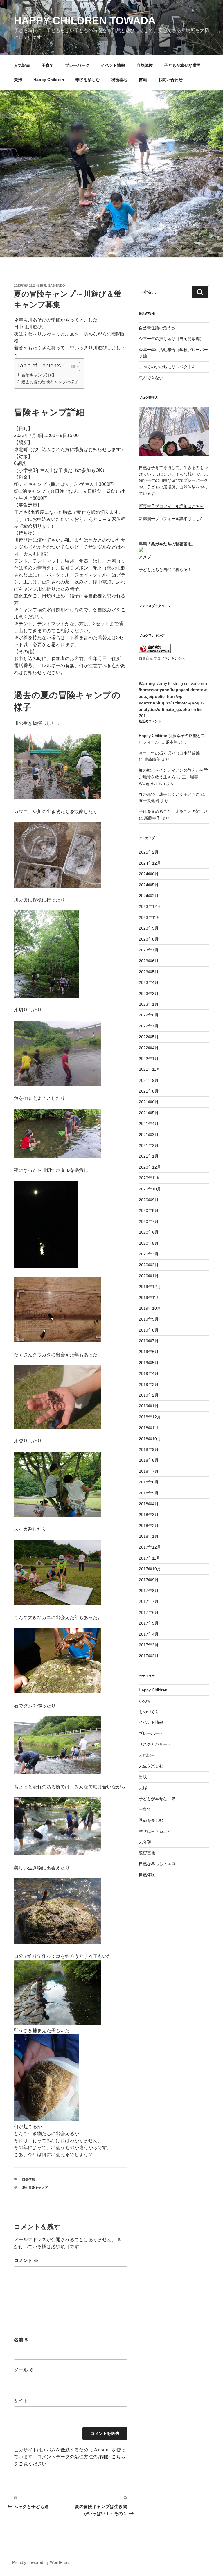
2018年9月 (149, 1449)
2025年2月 (149, 852)
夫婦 (18, 80)
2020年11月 (150, 1178)
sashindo (57, 285)
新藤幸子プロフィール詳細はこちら (171, 506)
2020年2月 (149, 1265)
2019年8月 (149, 1330)
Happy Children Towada (85, 20)
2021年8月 (149, 1091)
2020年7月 (149, 1221)
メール (24, 2370)
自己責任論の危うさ (157, 328)
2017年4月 (149, 1634)
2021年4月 (149, 1124)
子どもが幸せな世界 (182, 65)
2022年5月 (149, 1037)
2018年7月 (149, 1471)
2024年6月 (149, 874)
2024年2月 (149, 896)
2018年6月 (149, 1482)
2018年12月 (150, 1417)
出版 (143, 1777)
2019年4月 (149, 1373)
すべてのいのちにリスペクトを (167, 367)
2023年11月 (150, 917)
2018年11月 (150, 1428)
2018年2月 (149, 1526)
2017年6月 (149, 1612)
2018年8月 (149, 1460)
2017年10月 (150, 1569)
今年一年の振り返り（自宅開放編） (171, 339)
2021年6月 (149, 1102)
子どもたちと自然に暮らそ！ (165, 570)
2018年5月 (149, 1493)
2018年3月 (149, 1515)
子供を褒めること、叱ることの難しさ (173, 811)
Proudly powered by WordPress (41, 2562)
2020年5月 (149, 1243)
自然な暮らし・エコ (157, 1864)
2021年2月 (149, 1145)
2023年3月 (149, 994)
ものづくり (149, 1712)
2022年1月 (149, 1059)
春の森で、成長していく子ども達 (169, 794)
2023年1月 (149, 1004)
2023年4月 (149, 982)
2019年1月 (149, 1406)
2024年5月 (149, 885)
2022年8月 (149, 1015)
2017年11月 (150, 1558)
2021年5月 (149, 1113)
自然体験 (145, 65)
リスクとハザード (155, 1744)
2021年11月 (150, 1069)
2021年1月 (149, 1156)
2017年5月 (149, 1623)
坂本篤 (172, 742)
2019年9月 (149, 1319)
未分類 (145, 1842)
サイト (21, 2400)
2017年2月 (149, 1656)
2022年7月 (149, 1026)
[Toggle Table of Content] (72, 367)
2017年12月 (150, 1547)
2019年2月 (149, 1395)
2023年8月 (149, 939)
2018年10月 (150, 1439)
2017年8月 (149, 1591)
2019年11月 (150, 1298)
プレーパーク (77, 65)
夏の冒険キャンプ (35, 2187)
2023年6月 (149, 961)
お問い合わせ (170, 80)
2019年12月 (150, 1287)
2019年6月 (149, 1352)
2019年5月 (149, 1363)
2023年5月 (149, 972)
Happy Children (49, 80)
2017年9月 (149, 1580)
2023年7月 (149, 950)
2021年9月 (149, 1080)
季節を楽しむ (88, 80)
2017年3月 (149, 1645)
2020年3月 (149, 1254)
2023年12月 (150, 906)
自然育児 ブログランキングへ (162, 658)
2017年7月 (149, 1601)
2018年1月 (149, 1536)
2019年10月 (150, 1308)
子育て (48, 65)
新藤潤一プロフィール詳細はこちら (171, 519)
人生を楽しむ (151, 1766)
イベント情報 (113, 65)
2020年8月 (149, 1210)
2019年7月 (149, 1341)
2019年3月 (149, 1384)
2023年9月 (149, 928)
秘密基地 (119, 80)
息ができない (151, 378)
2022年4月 (149, 1048)
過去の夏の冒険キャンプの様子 (50, 382)
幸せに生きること (155, 1831)
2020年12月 (150, 1167)
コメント (26, 2260)
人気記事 (22, 65)
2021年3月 (149, 1135)
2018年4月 (149, 1504)
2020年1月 (149, 1276)
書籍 (143, 80)
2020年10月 (150, 1189)
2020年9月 (149, 1200)
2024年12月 (150, 863)
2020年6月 (149, 1232)
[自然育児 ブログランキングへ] (155, 652)
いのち (145, 1701)
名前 (21, 2340)
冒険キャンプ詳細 (38, 375)
